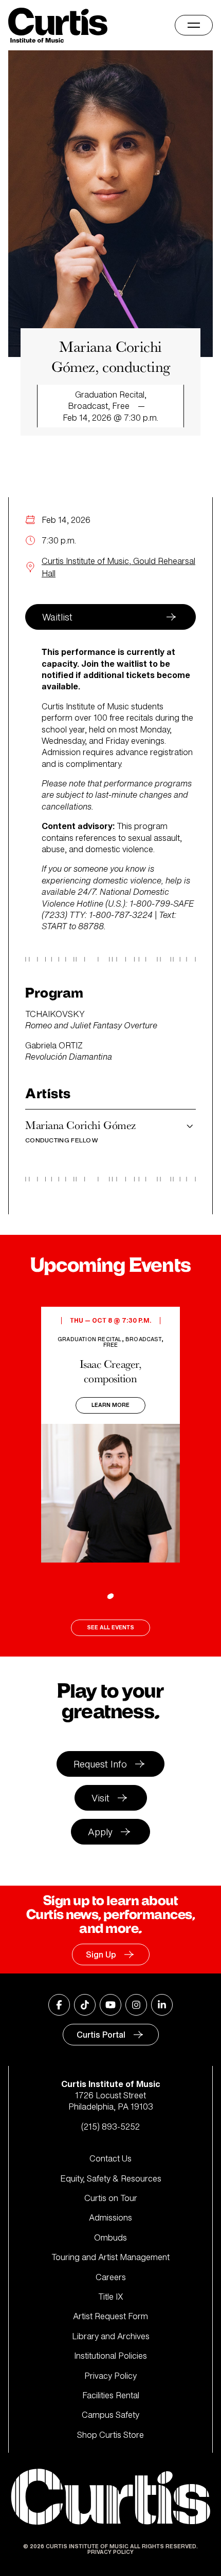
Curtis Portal (101, 2035)
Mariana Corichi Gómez (80, 1131)
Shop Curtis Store (110, 2435)
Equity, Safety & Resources (111, 2178)
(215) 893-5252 (110, 2127)
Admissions (110, 2217)
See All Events (110, 1628)
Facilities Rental (111, 2395)
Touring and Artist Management (110, 2257)
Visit (100, 1798)
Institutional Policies (110, 2356)
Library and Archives (111, 2336)
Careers (111, 2277)
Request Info (100, 1764)
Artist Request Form (110, 2316)
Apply (100, 1832)
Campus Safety (110, 2415)
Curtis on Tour (111, 2198)
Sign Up (101, 1954)
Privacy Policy (110, 2376)
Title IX (111, 2297)
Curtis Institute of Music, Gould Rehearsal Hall (118, 567)
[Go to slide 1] (110, 1596)
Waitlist (57, 617)
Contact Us (110, 2158)
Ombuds (110, 2237)
